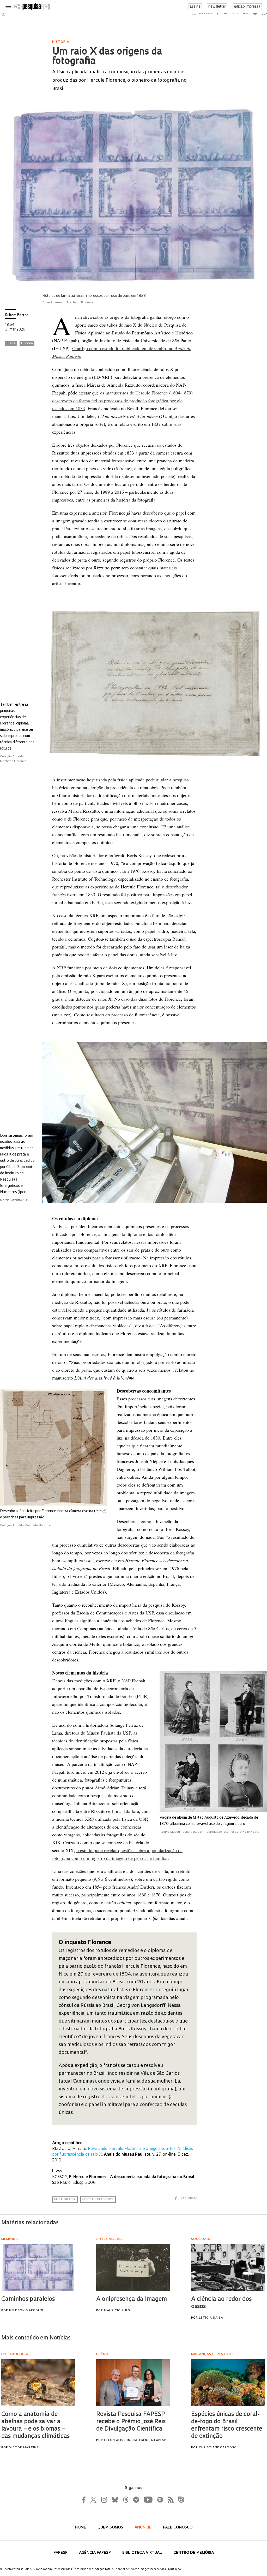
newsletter (217, 7)
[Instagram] (104, 2500)
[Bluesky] (114, 2500)
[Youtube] (148, 2500)
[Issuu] (180, 2500)
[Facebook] (85, 2500)
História (27, 344)
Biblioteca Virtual (143, 2553)
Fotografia (65, 2200)
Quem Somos (111, 2528)
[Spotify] (160, 2500)
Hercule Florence (98, 2200)
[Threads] (125, 2500)
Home (81, 2528)
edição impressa (247, 7)
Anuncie (144, 2528)
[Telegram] (136, 2500)
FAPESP (61, 2553)
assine (195, 7)
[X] (94, 2500)
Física (11, 344)
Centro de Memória (194, 2553)
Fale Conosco (178, 2528)
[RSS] (169, 2500)
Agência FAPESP (95, 2553)
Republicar (189, 2198)
